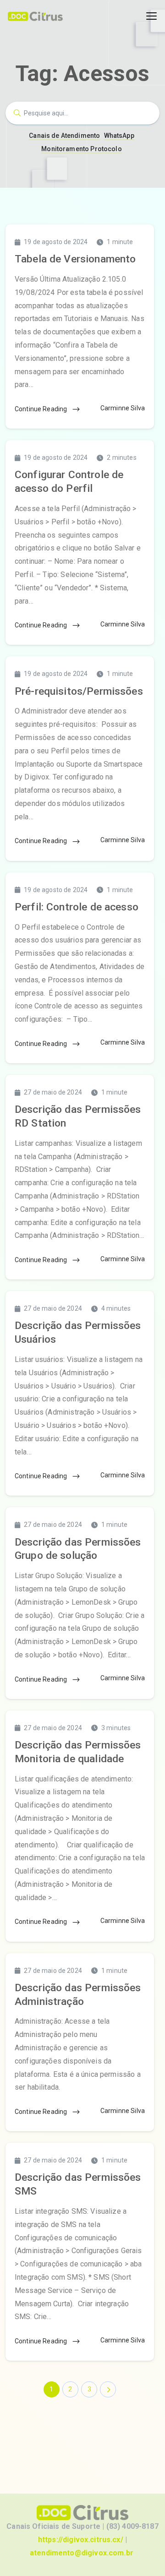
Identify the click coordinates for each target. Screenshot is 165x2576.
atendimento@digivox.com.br (82, 2553)
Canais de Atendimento (64, 136)
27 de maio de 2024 (53, 1092)
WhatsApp (119, 136)
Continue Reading (42, 409)
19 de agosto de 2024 (56, 242)
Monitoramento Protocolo (81, 149)
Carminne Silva (123, 408)
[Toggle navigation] (151, 16)
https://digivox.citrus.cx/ (81, 2540)
